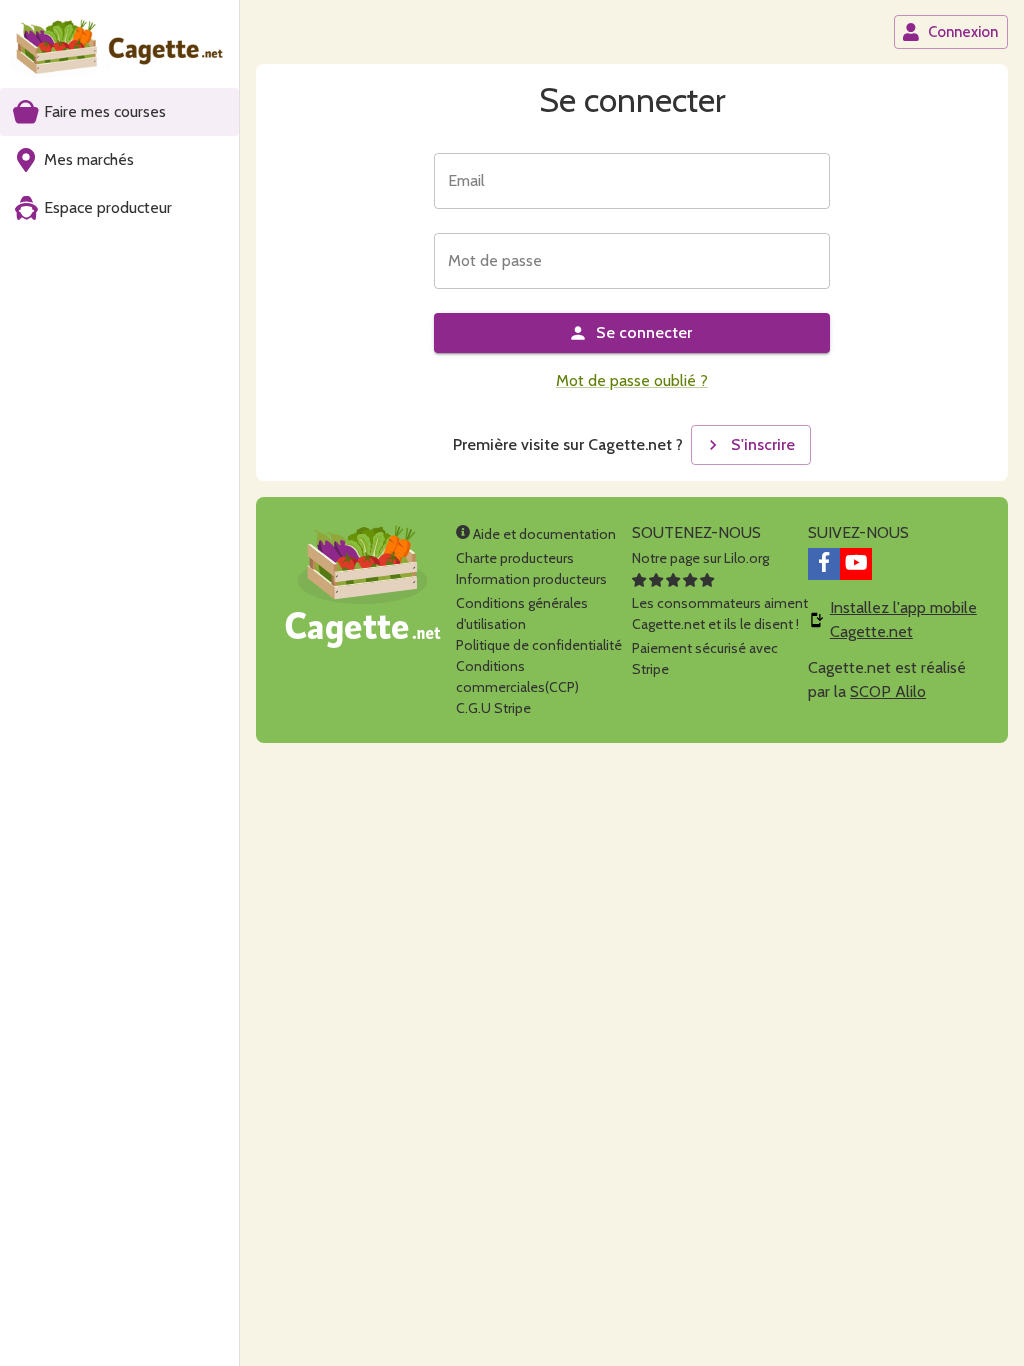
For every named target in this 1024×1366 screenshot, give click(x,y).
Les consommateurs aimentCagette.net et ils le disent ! (720, 613)
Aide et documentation (543, 534)
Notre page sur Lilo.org (700, 558)
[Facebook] (824, 564)
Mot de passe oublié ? (632, 380)
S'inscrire (763, 444)
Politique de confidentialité (539, 645)
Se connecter (644, 332)
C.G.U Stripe (493, 708)
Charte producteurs (515, 558)
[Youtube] (856, 564)
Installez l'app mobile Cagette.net (903, 619)
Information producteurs (531, 579)
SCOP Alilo (888, 691)
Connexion (963, 32)
